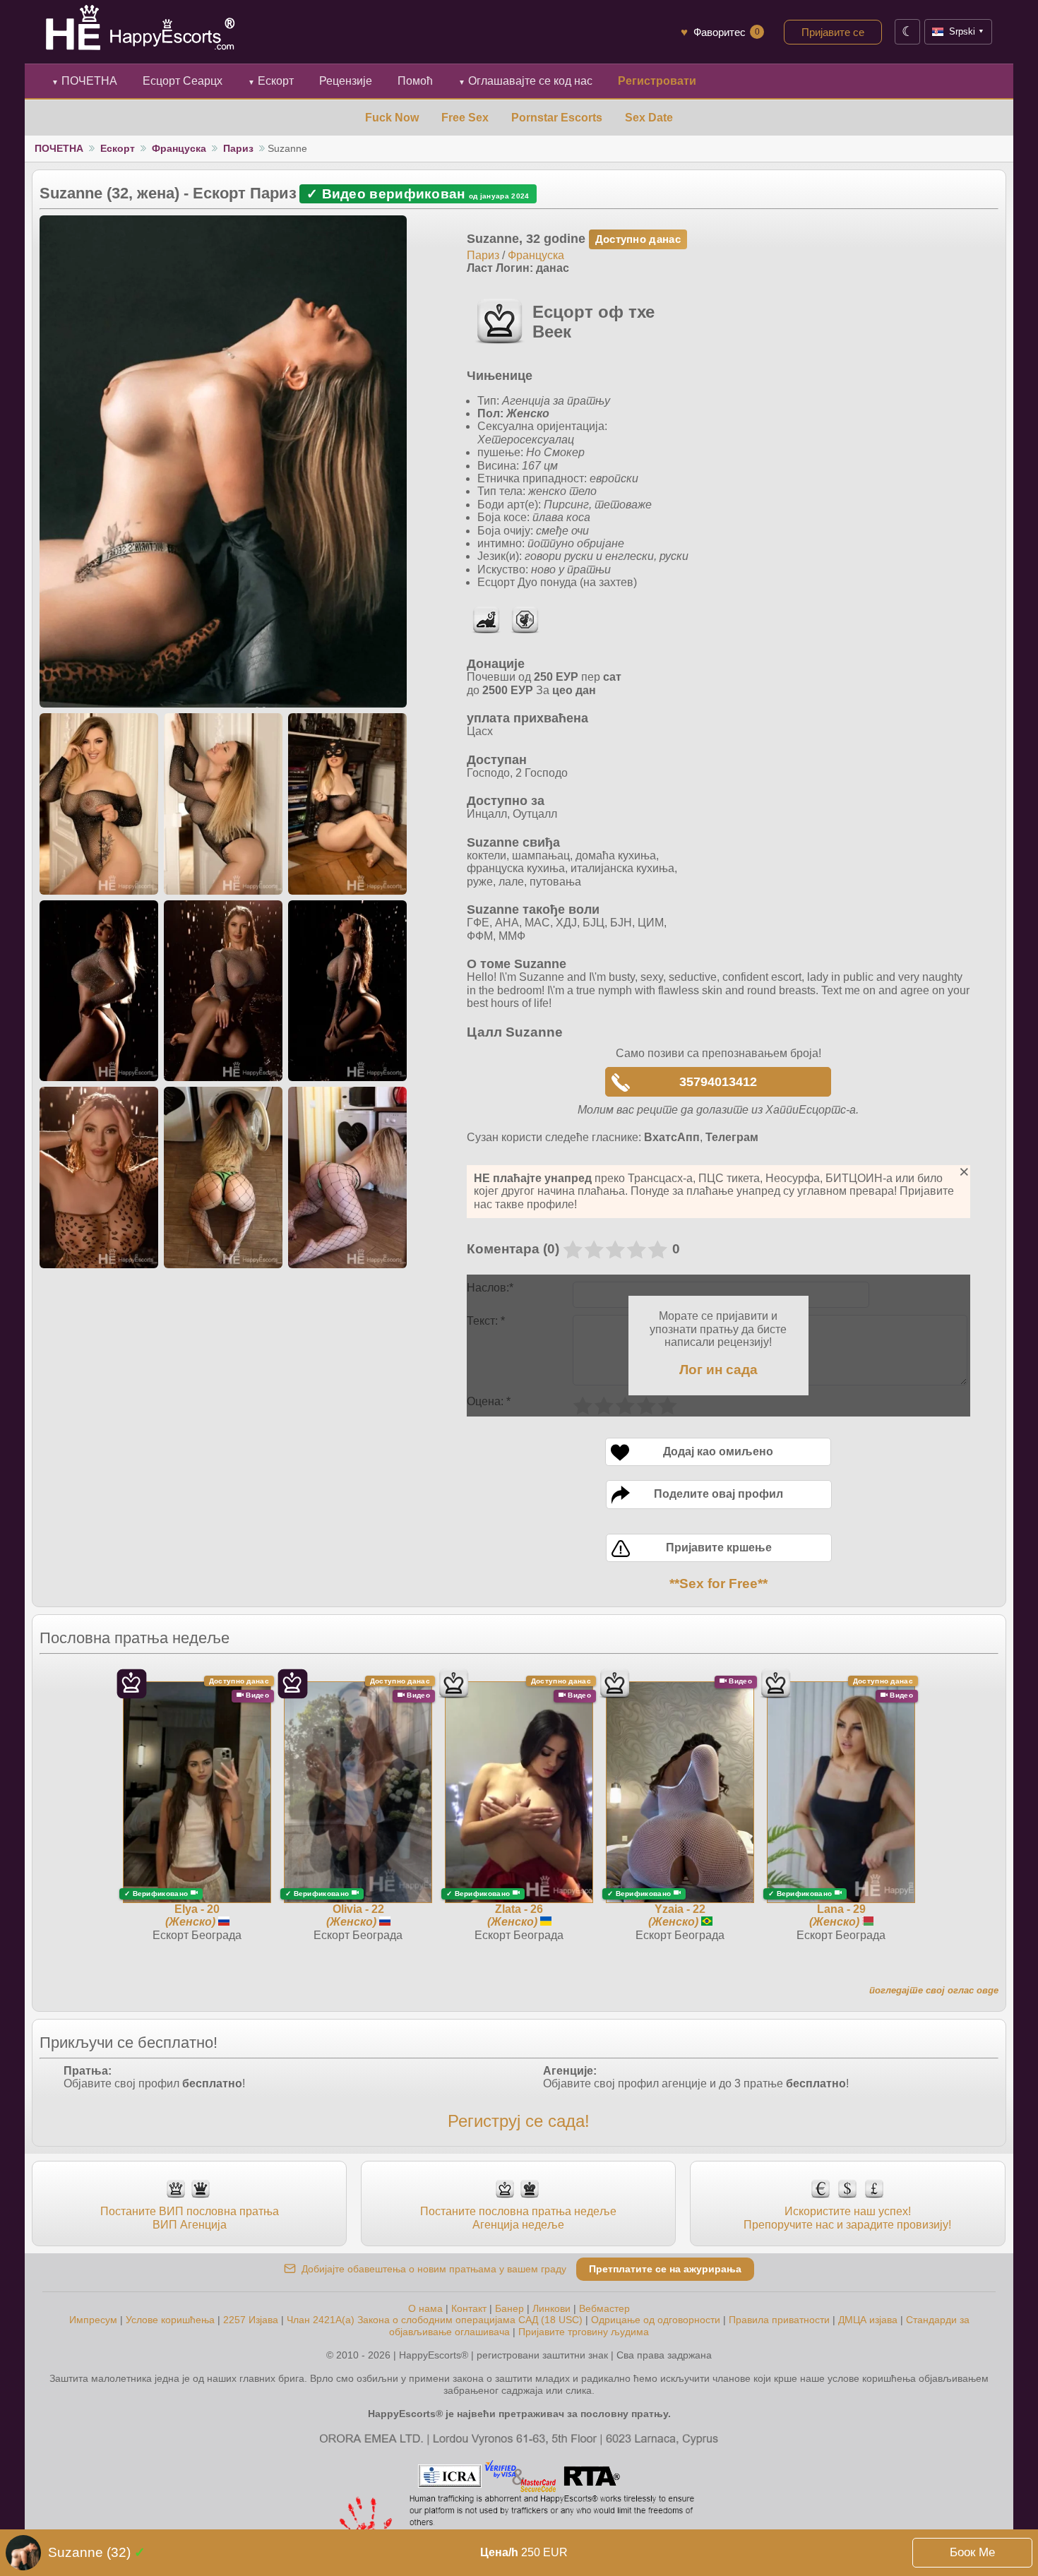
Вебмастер (604, 2308)
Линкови (551, 2308)
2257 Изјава (251, 2320)
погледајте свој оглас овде (934, 1990)
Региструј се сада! (519, 2121)
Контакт (469, 2308)
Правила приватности (779, 2320)
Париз (238, 148)
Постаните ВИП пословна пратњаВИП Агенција (190, 2218)
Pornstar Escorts (557, 118)
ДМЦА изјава (868, 2320)
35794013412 (718, 1082)
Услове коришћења (170, 2320)
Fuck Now (392, 118)
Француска (179, 148)
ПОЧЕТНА (84, 81)
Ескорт (271, 81)
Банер (509, 2308)
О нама (425, 2308)
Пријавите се (833, 32)
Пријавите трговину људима (584, 2332)
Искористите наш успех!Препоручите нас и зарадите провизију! (847, 2218)
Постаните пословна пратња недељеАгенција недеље (518, 2218)
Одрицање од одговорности (656, 2320)
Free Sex (465, 118)
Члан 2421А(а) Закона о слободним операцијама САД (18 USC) (435, 2320)
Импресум (93, 2320)
